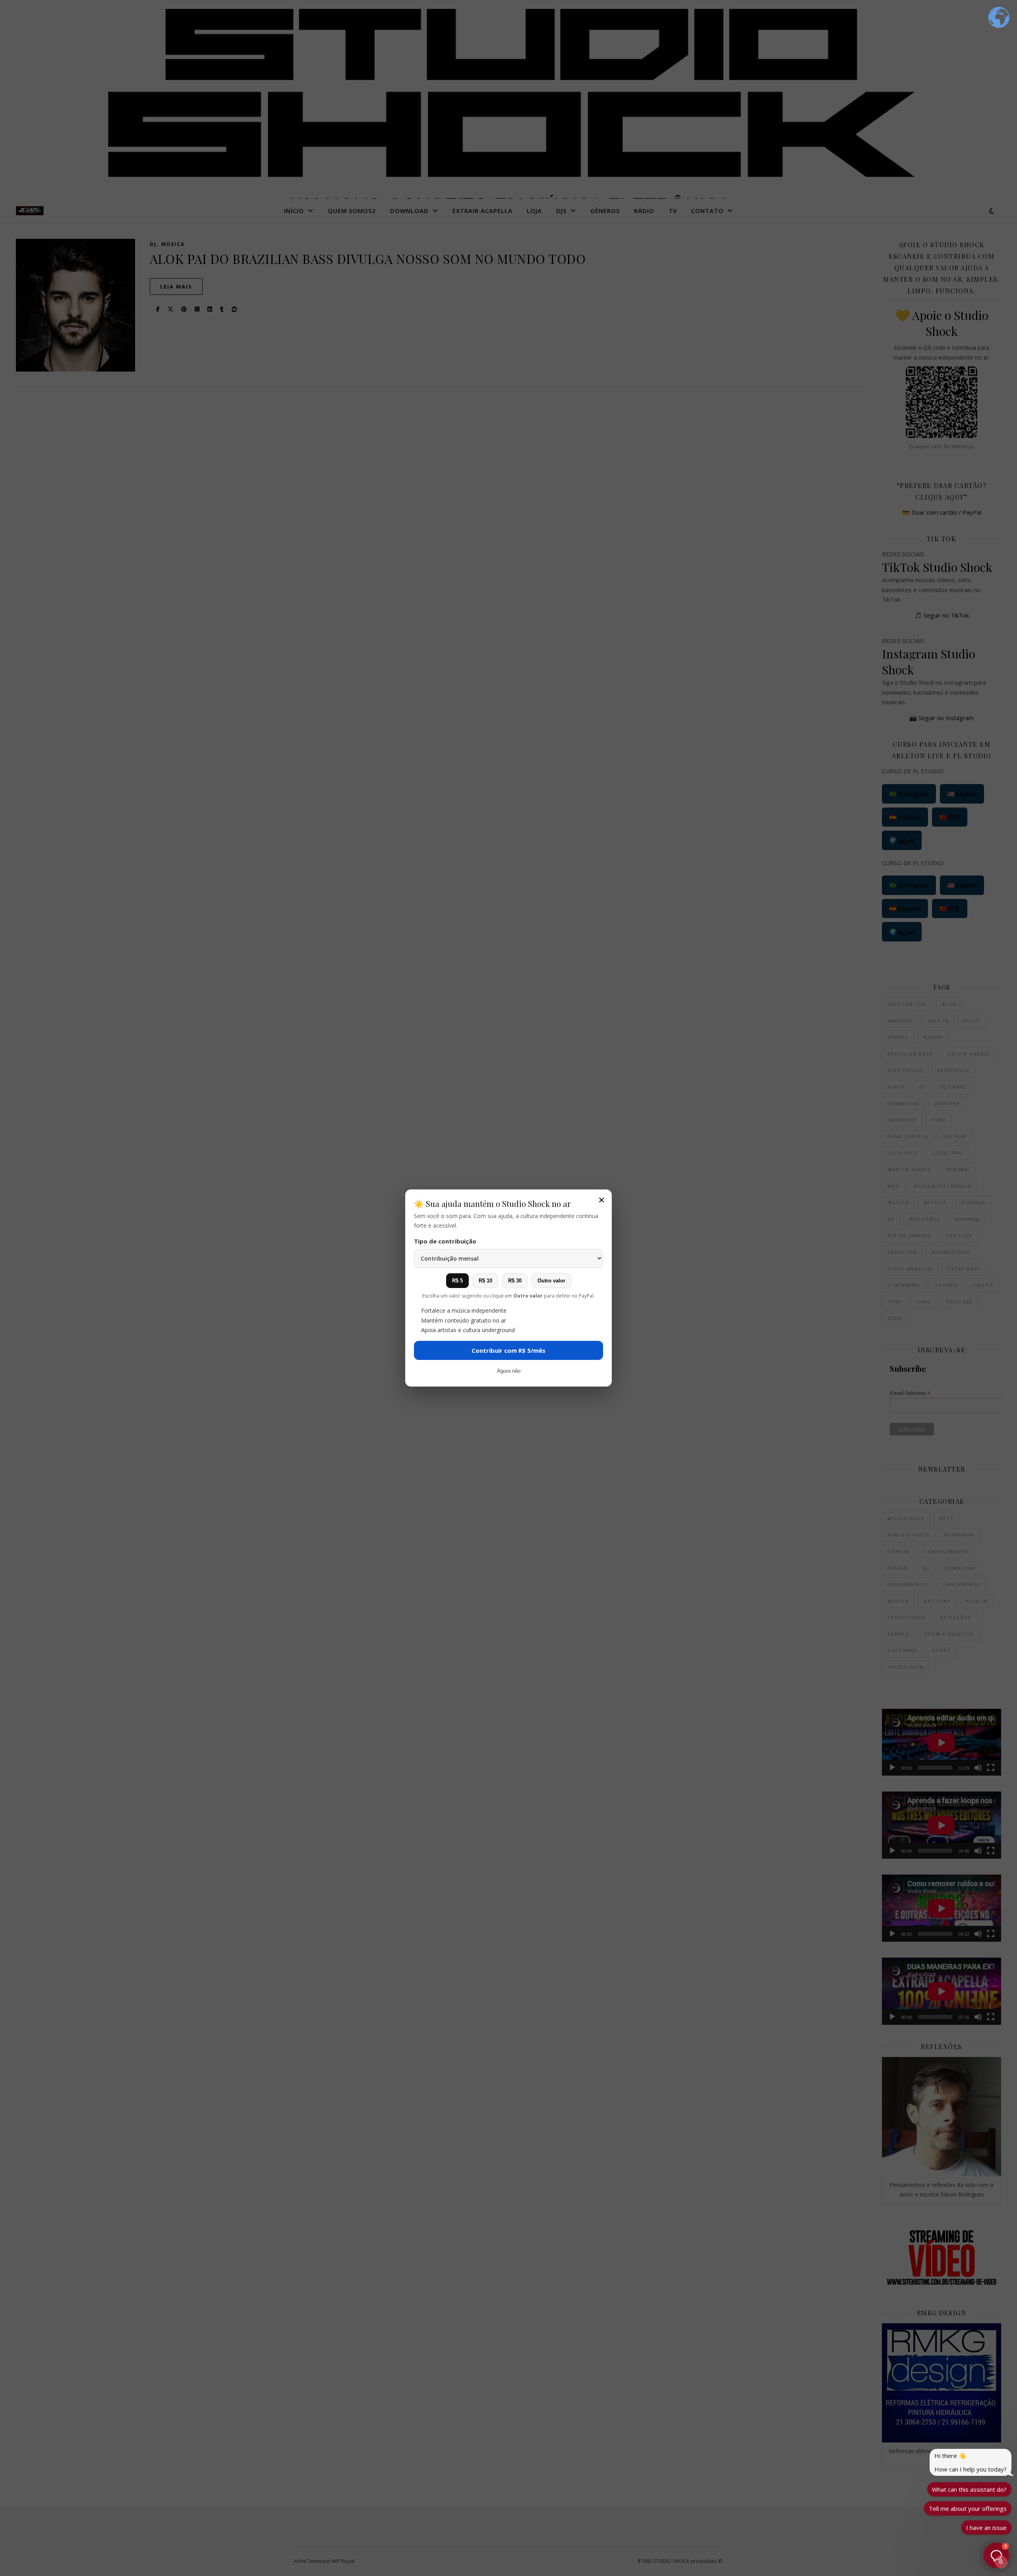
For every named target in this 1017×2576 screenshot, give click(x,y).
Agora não (509, 1371)
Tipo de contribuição (445, 1241)
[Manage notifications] (1001, 2562)
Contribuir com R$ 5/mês (508, 1350)
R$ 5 (457, 1281)
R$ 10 (485, 1281)
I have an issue (986, 2528)
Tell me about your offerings (968, 2508)
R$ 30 (515, 1281)
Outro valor (551, 1281)
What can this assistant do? (969, 2489)
